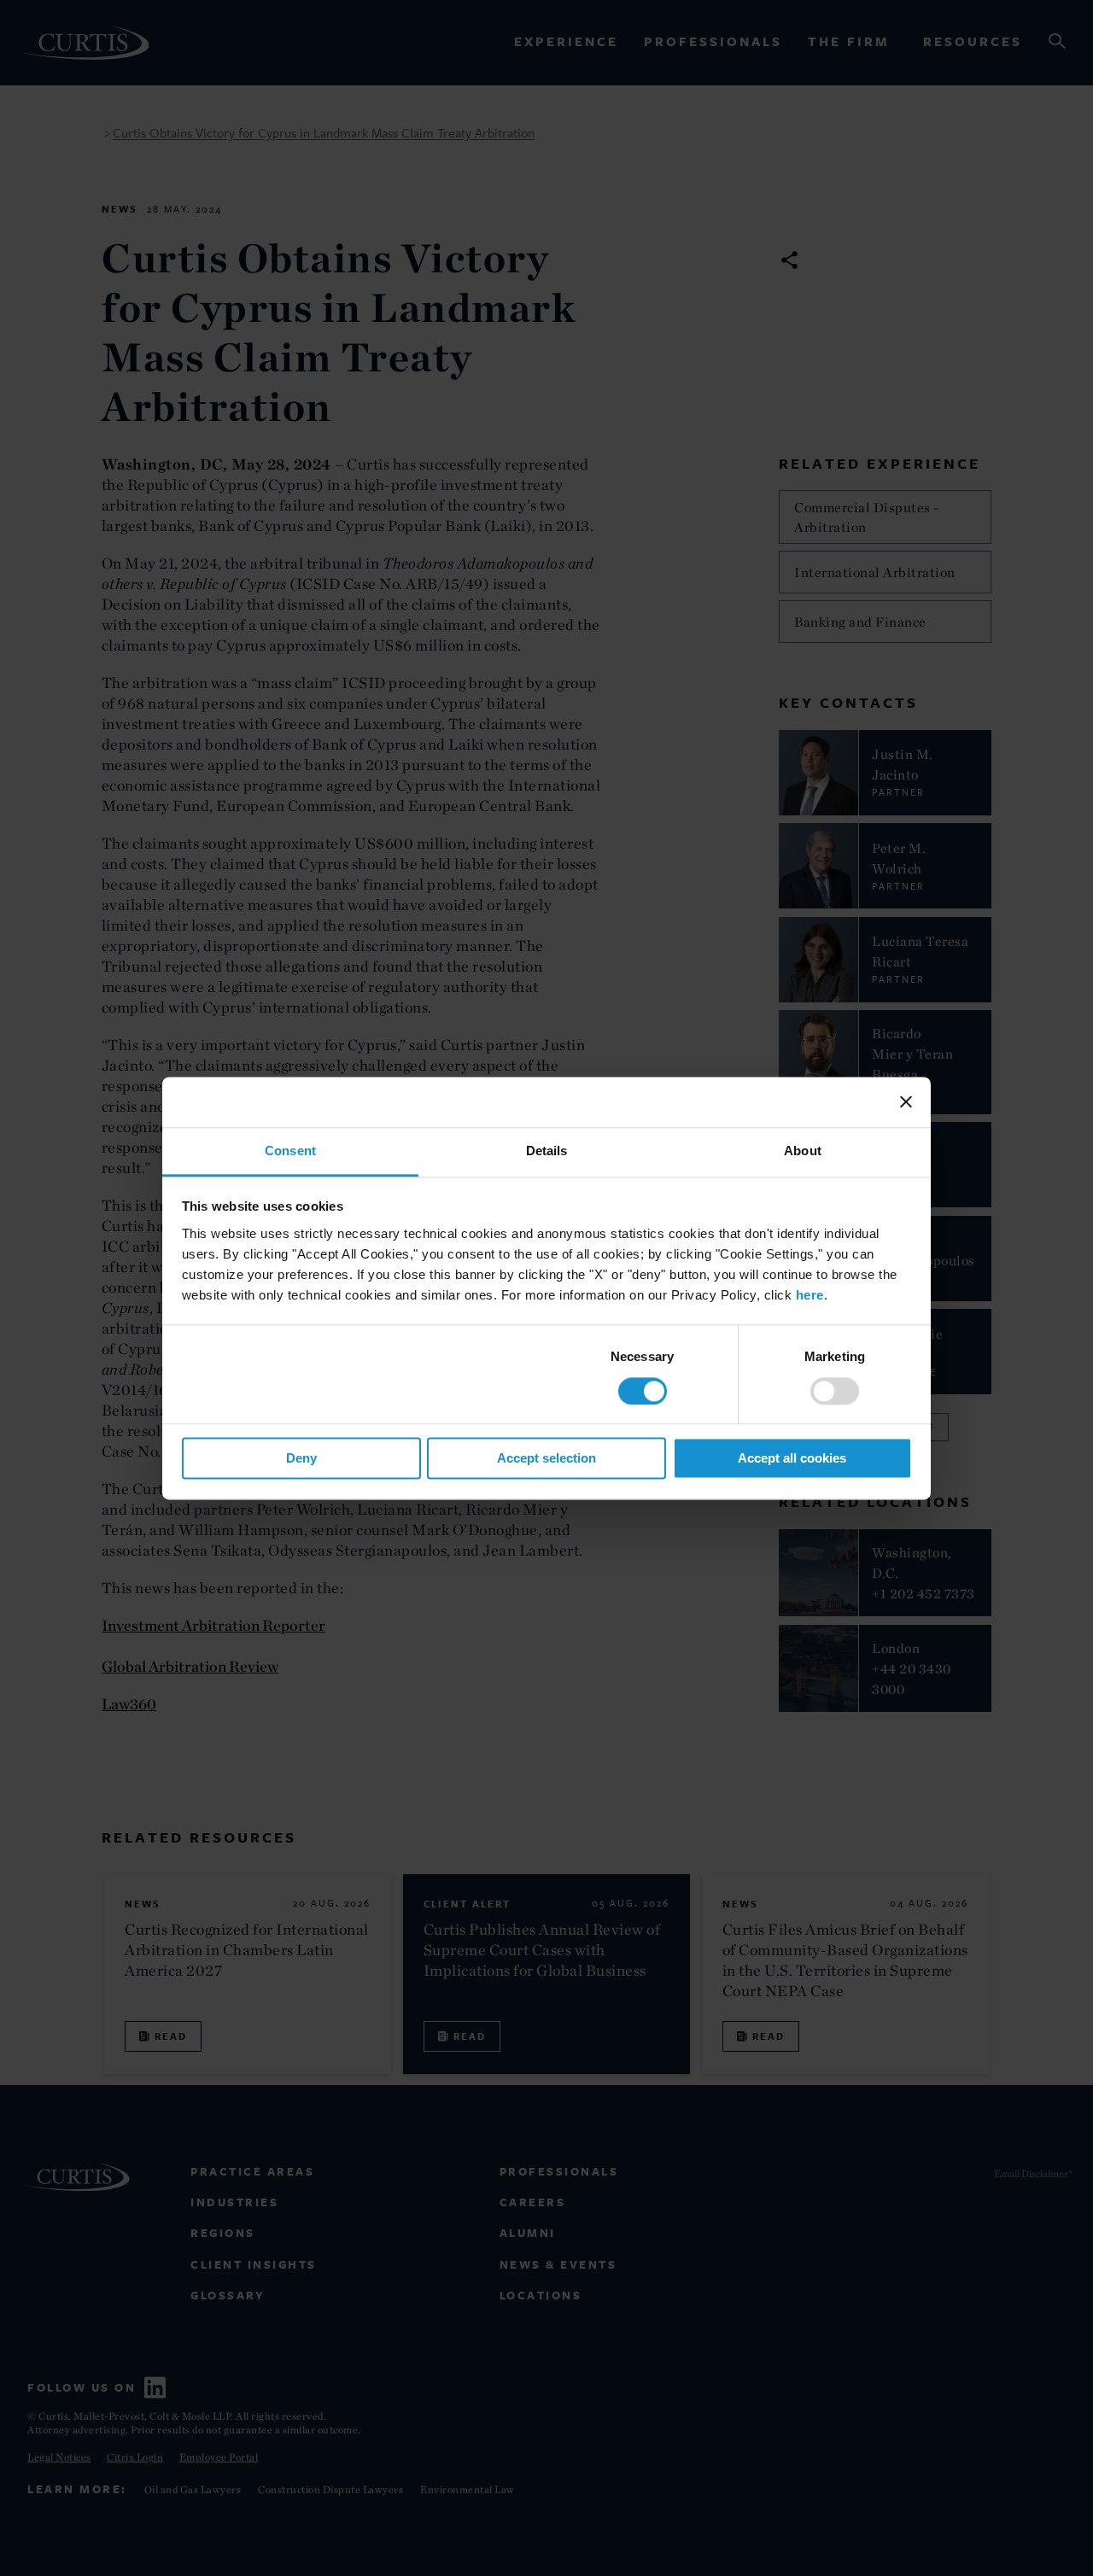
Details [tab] (547, 1151)
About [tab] (803, 1151)
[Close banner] (906, 1101)
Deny (301, 1459)
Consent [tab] (290, 1151)
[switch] (835, 1391)
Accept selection (546, 1459)
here (810, 1295)
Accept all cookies (792, 1459)
